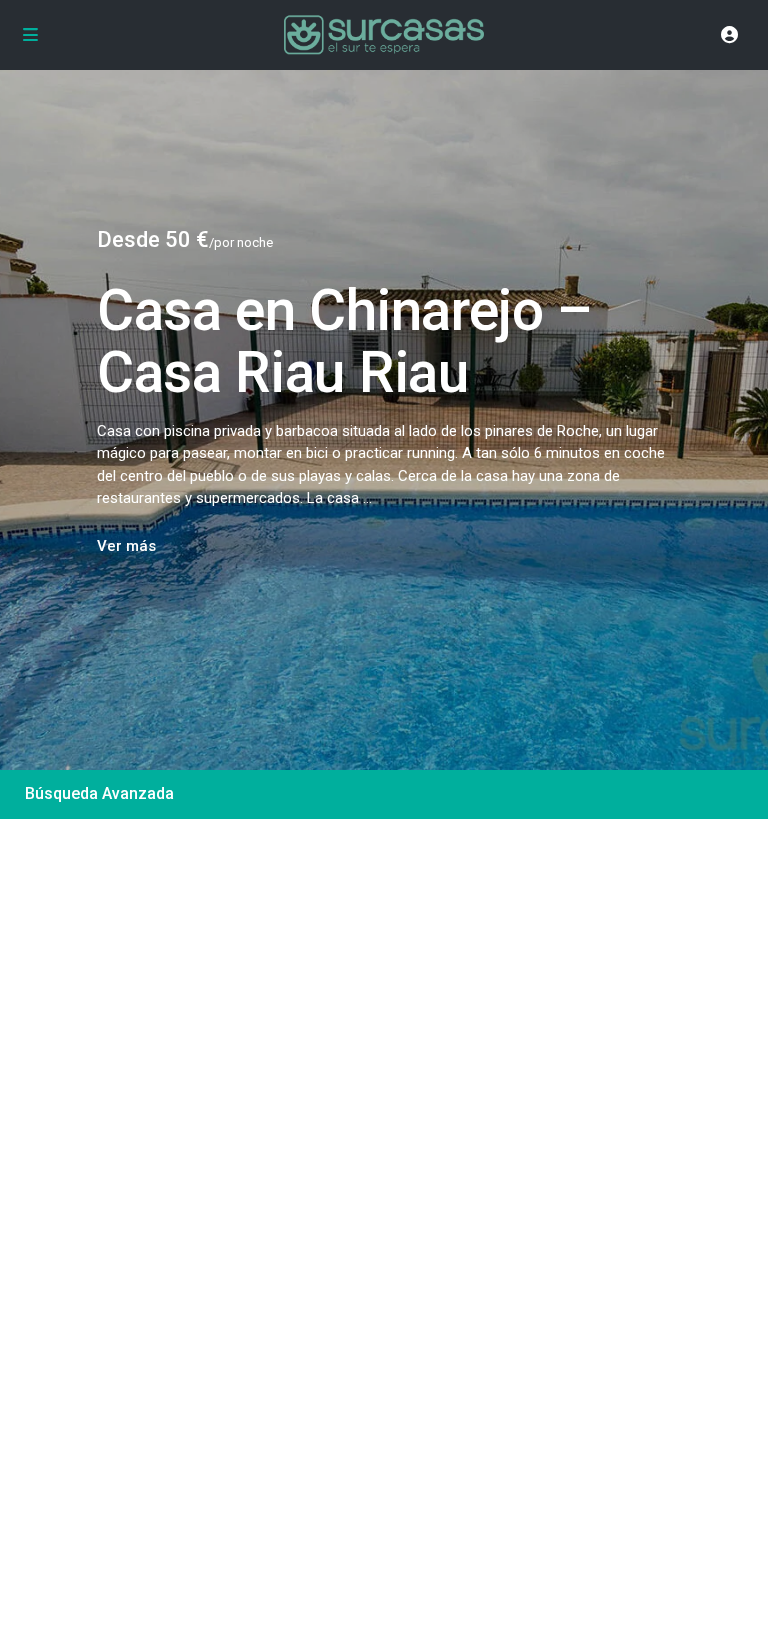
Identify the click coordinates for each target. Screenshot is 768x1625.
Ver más (126, 546)
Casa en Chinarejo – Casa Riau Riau (345, 342)
